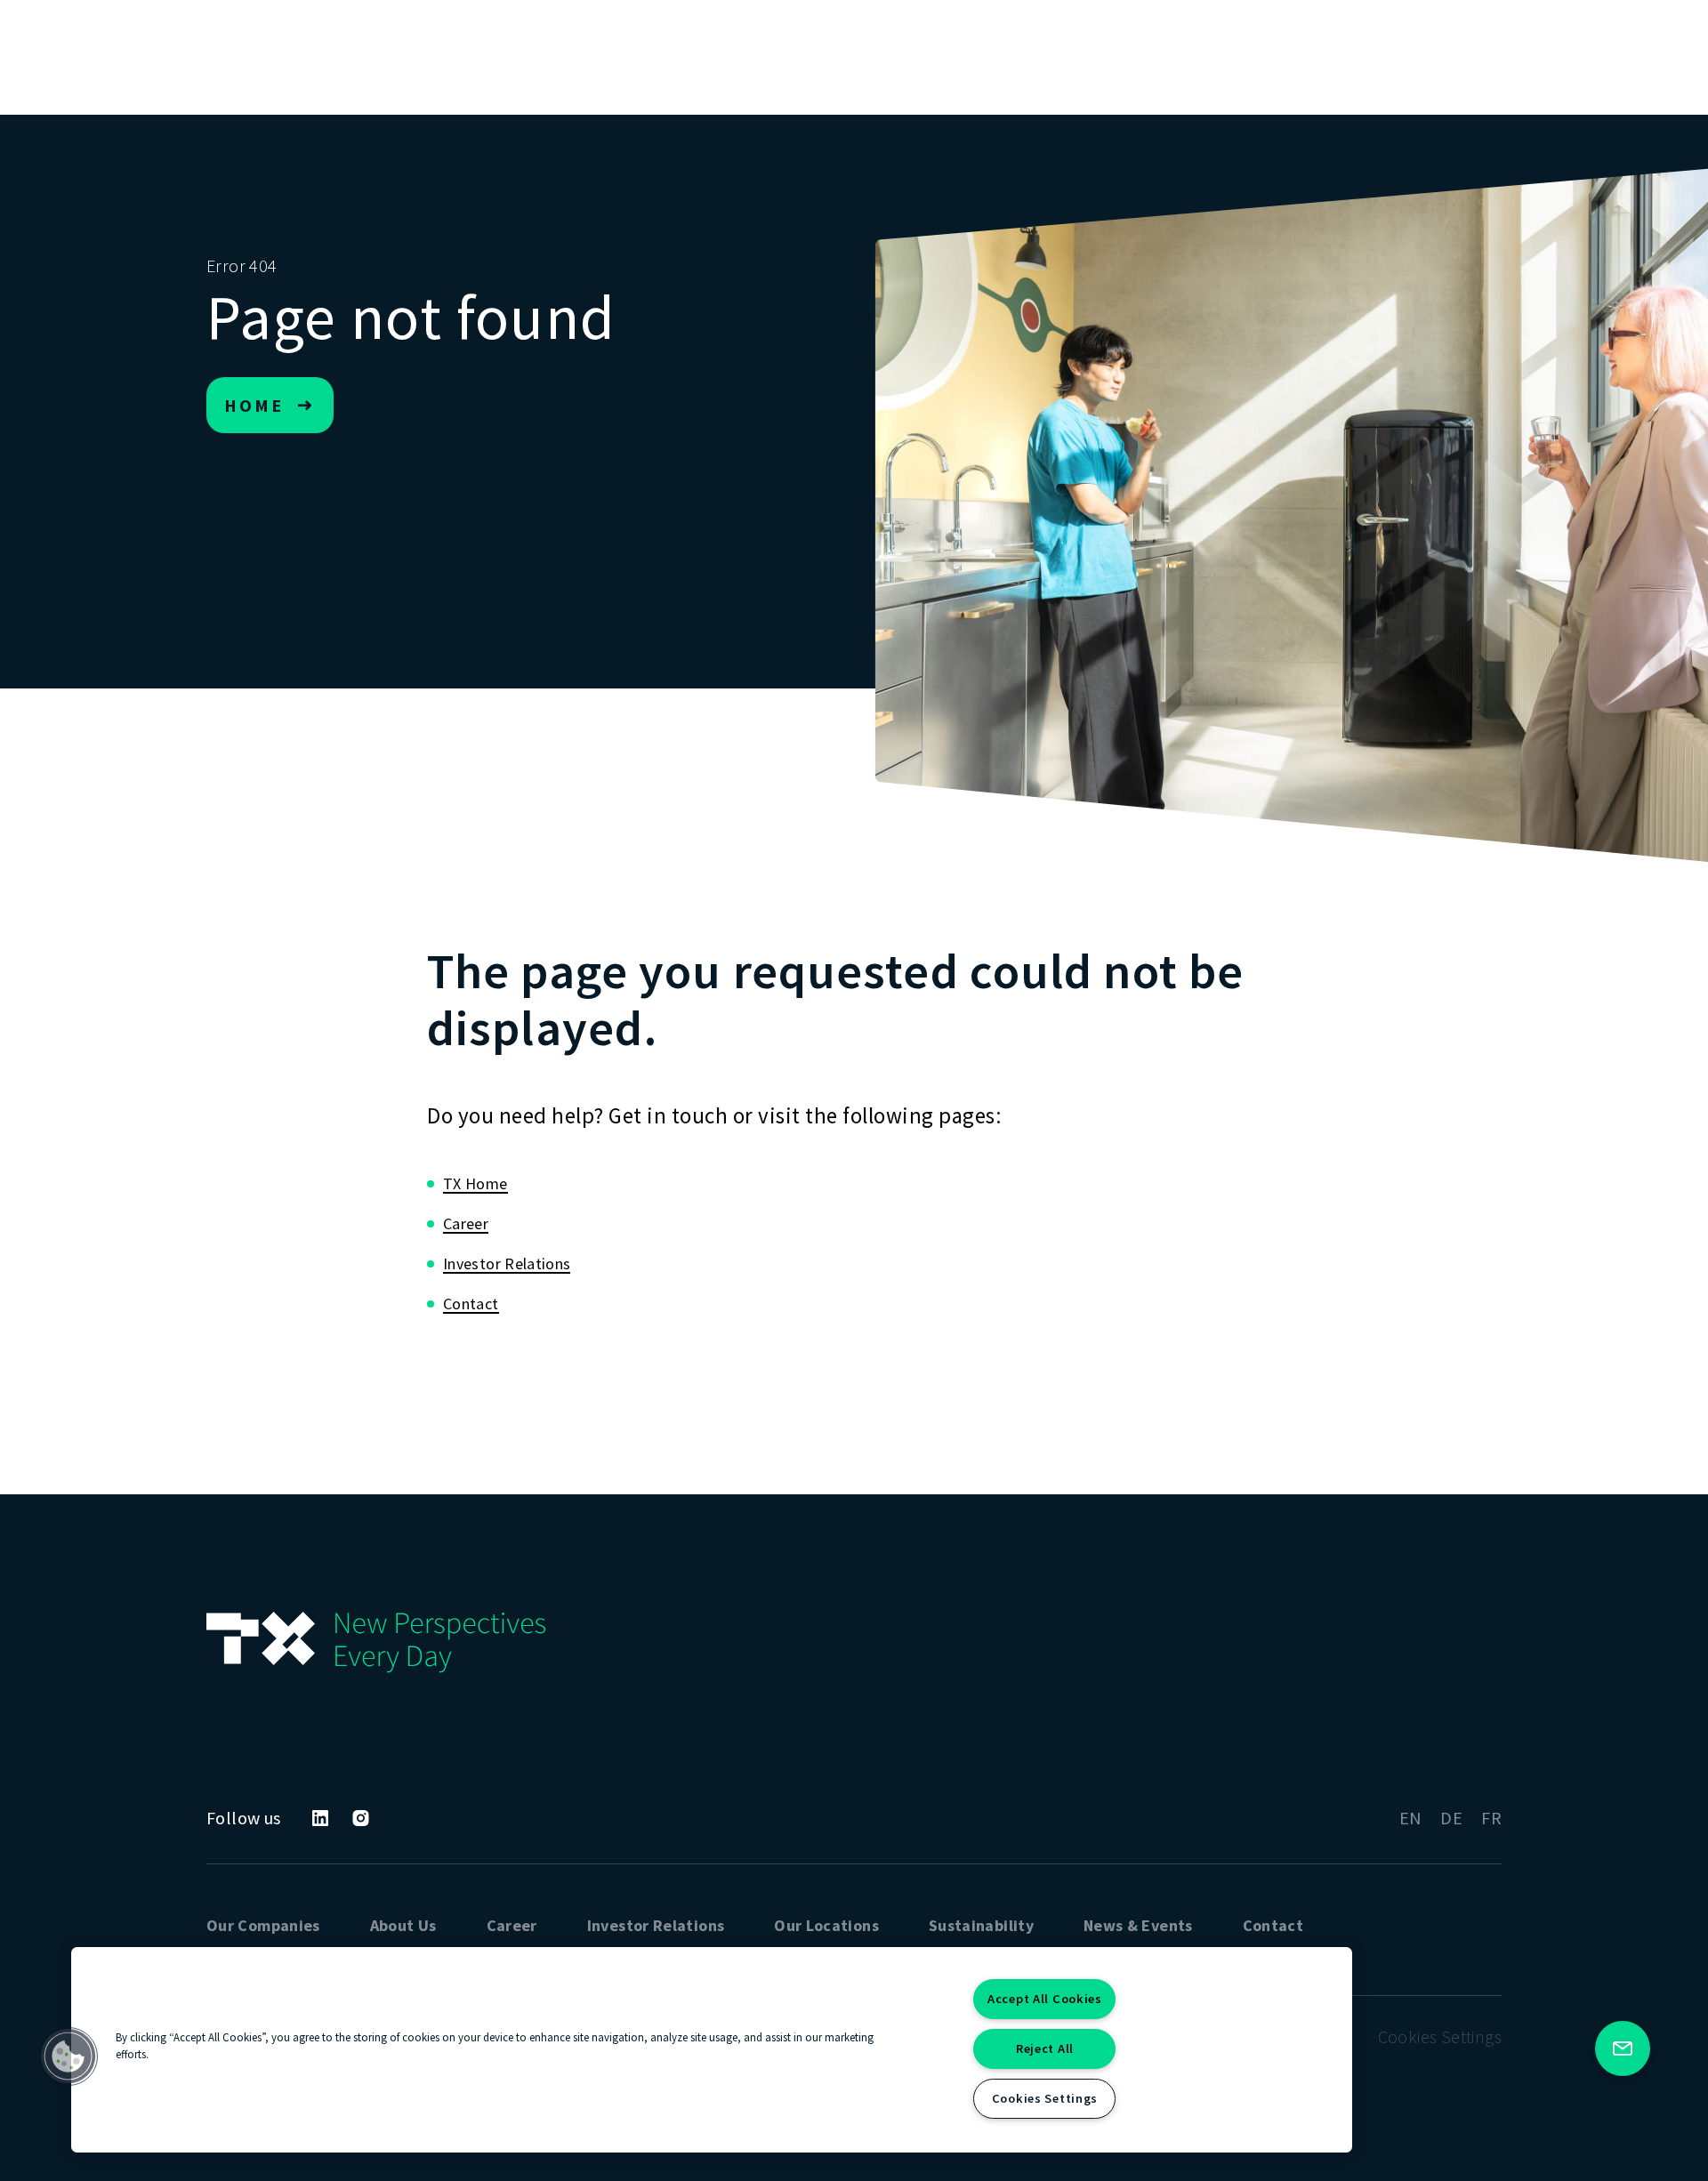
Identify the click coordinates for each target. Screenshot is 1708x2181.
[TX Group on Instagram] (361, 1818)
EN (1411, 1818)
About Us (403, 1925)
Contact (471, 1304)
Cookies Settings (1045, 2098)
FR (1491, 1818)
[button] (68, 2056)
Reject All (1045, 2048)
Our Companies (263, 1925)
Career (466, 1223)
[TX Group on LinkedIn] (320, 1818)
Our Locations (826, 1925)
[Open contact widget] (1623, 2048)
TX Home (475, 1183)
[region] (712, 2050)
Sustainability (981, 1925)
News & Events (1138, 1925)
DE (1451, 1818)
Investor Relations (507, 1264)
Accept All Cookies (1045, 1999)
